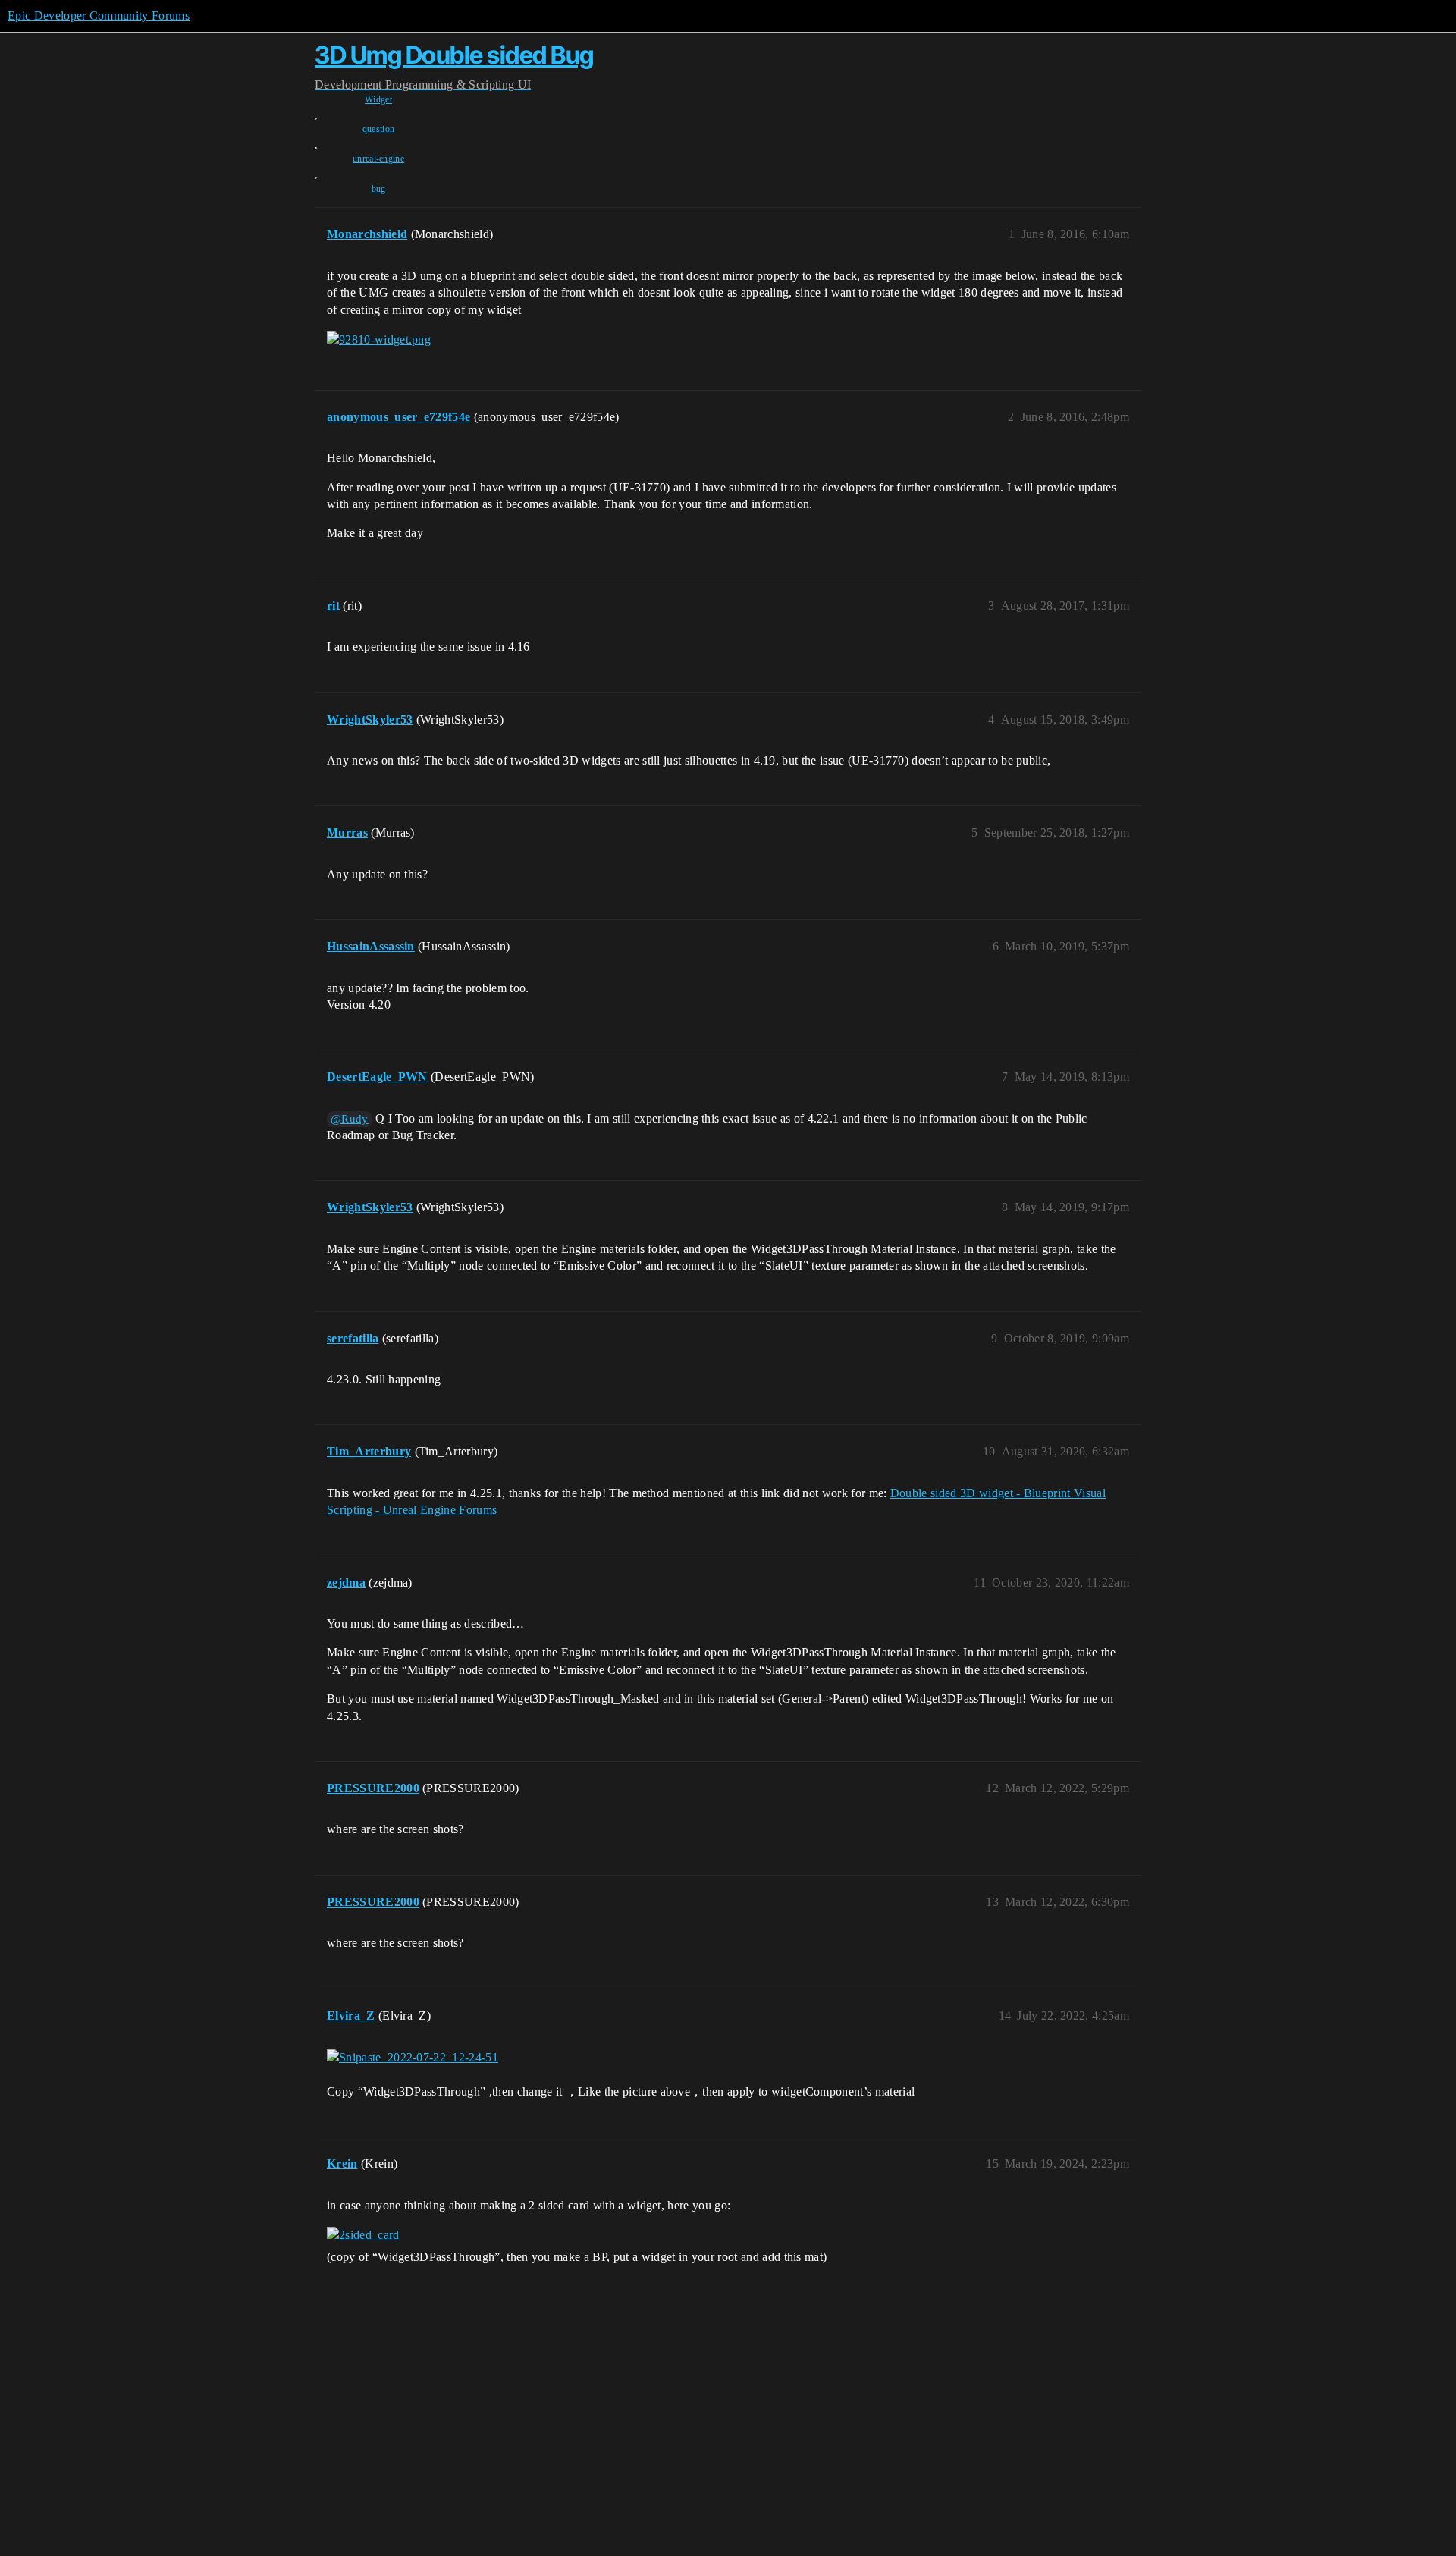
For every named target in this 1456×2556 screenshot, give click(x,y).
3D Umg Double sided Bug (454, 55)
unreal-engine (378, 159)
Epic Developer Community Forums (99, 16)
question (379, 129)
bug (379, 189)
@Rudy (350, 1119)
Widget (378, 99)
